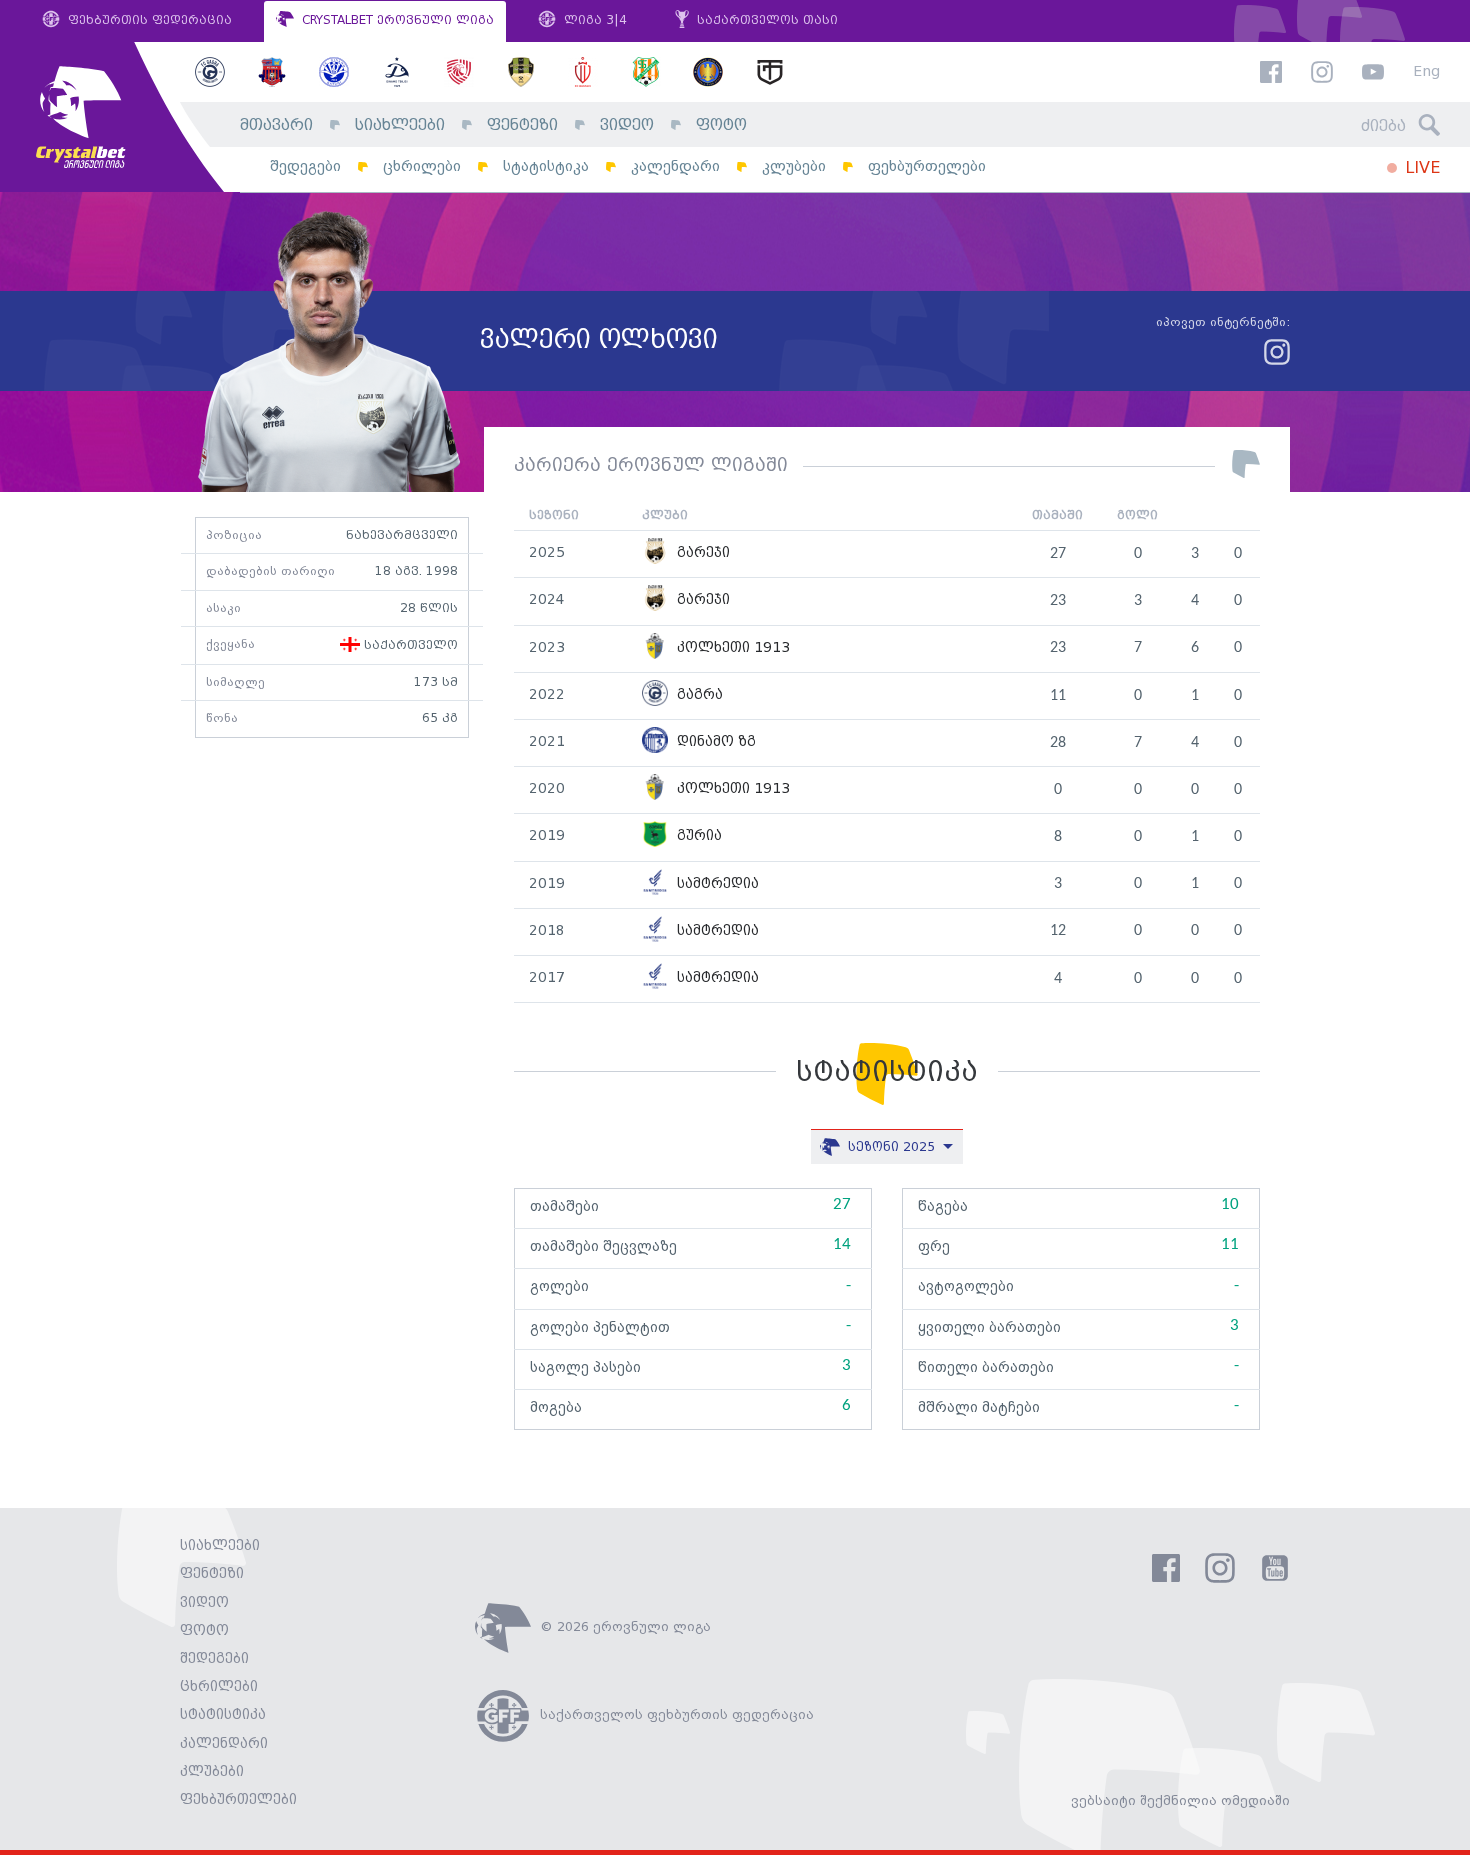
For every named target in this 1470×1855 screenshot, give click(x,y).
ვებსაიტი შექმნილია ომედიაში (1180, 1801)
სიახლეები (400, 125)
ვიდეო (627, 125)
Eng (1426, 72)
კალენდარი (675, 166)
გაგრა (698, 695)
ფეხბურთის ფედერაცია (148, 20)
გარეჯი (701, 553)
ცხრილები (422, 166)
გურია (697, 836)
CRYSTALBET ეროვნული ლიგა (396, 20)
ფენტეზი (522, 125)
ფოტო (721, 125)
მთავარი (276, 125)
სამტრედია (716, 884)
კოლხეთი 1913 (731, 648)
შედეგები (305, 166)
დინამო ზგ (714, 742)
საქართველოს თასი (765, 20)
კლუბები (794, 166)
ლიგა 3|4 (593, 20)
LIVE (1420, 168)
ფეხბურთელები (927, 166)
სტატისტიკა (546, 166)
